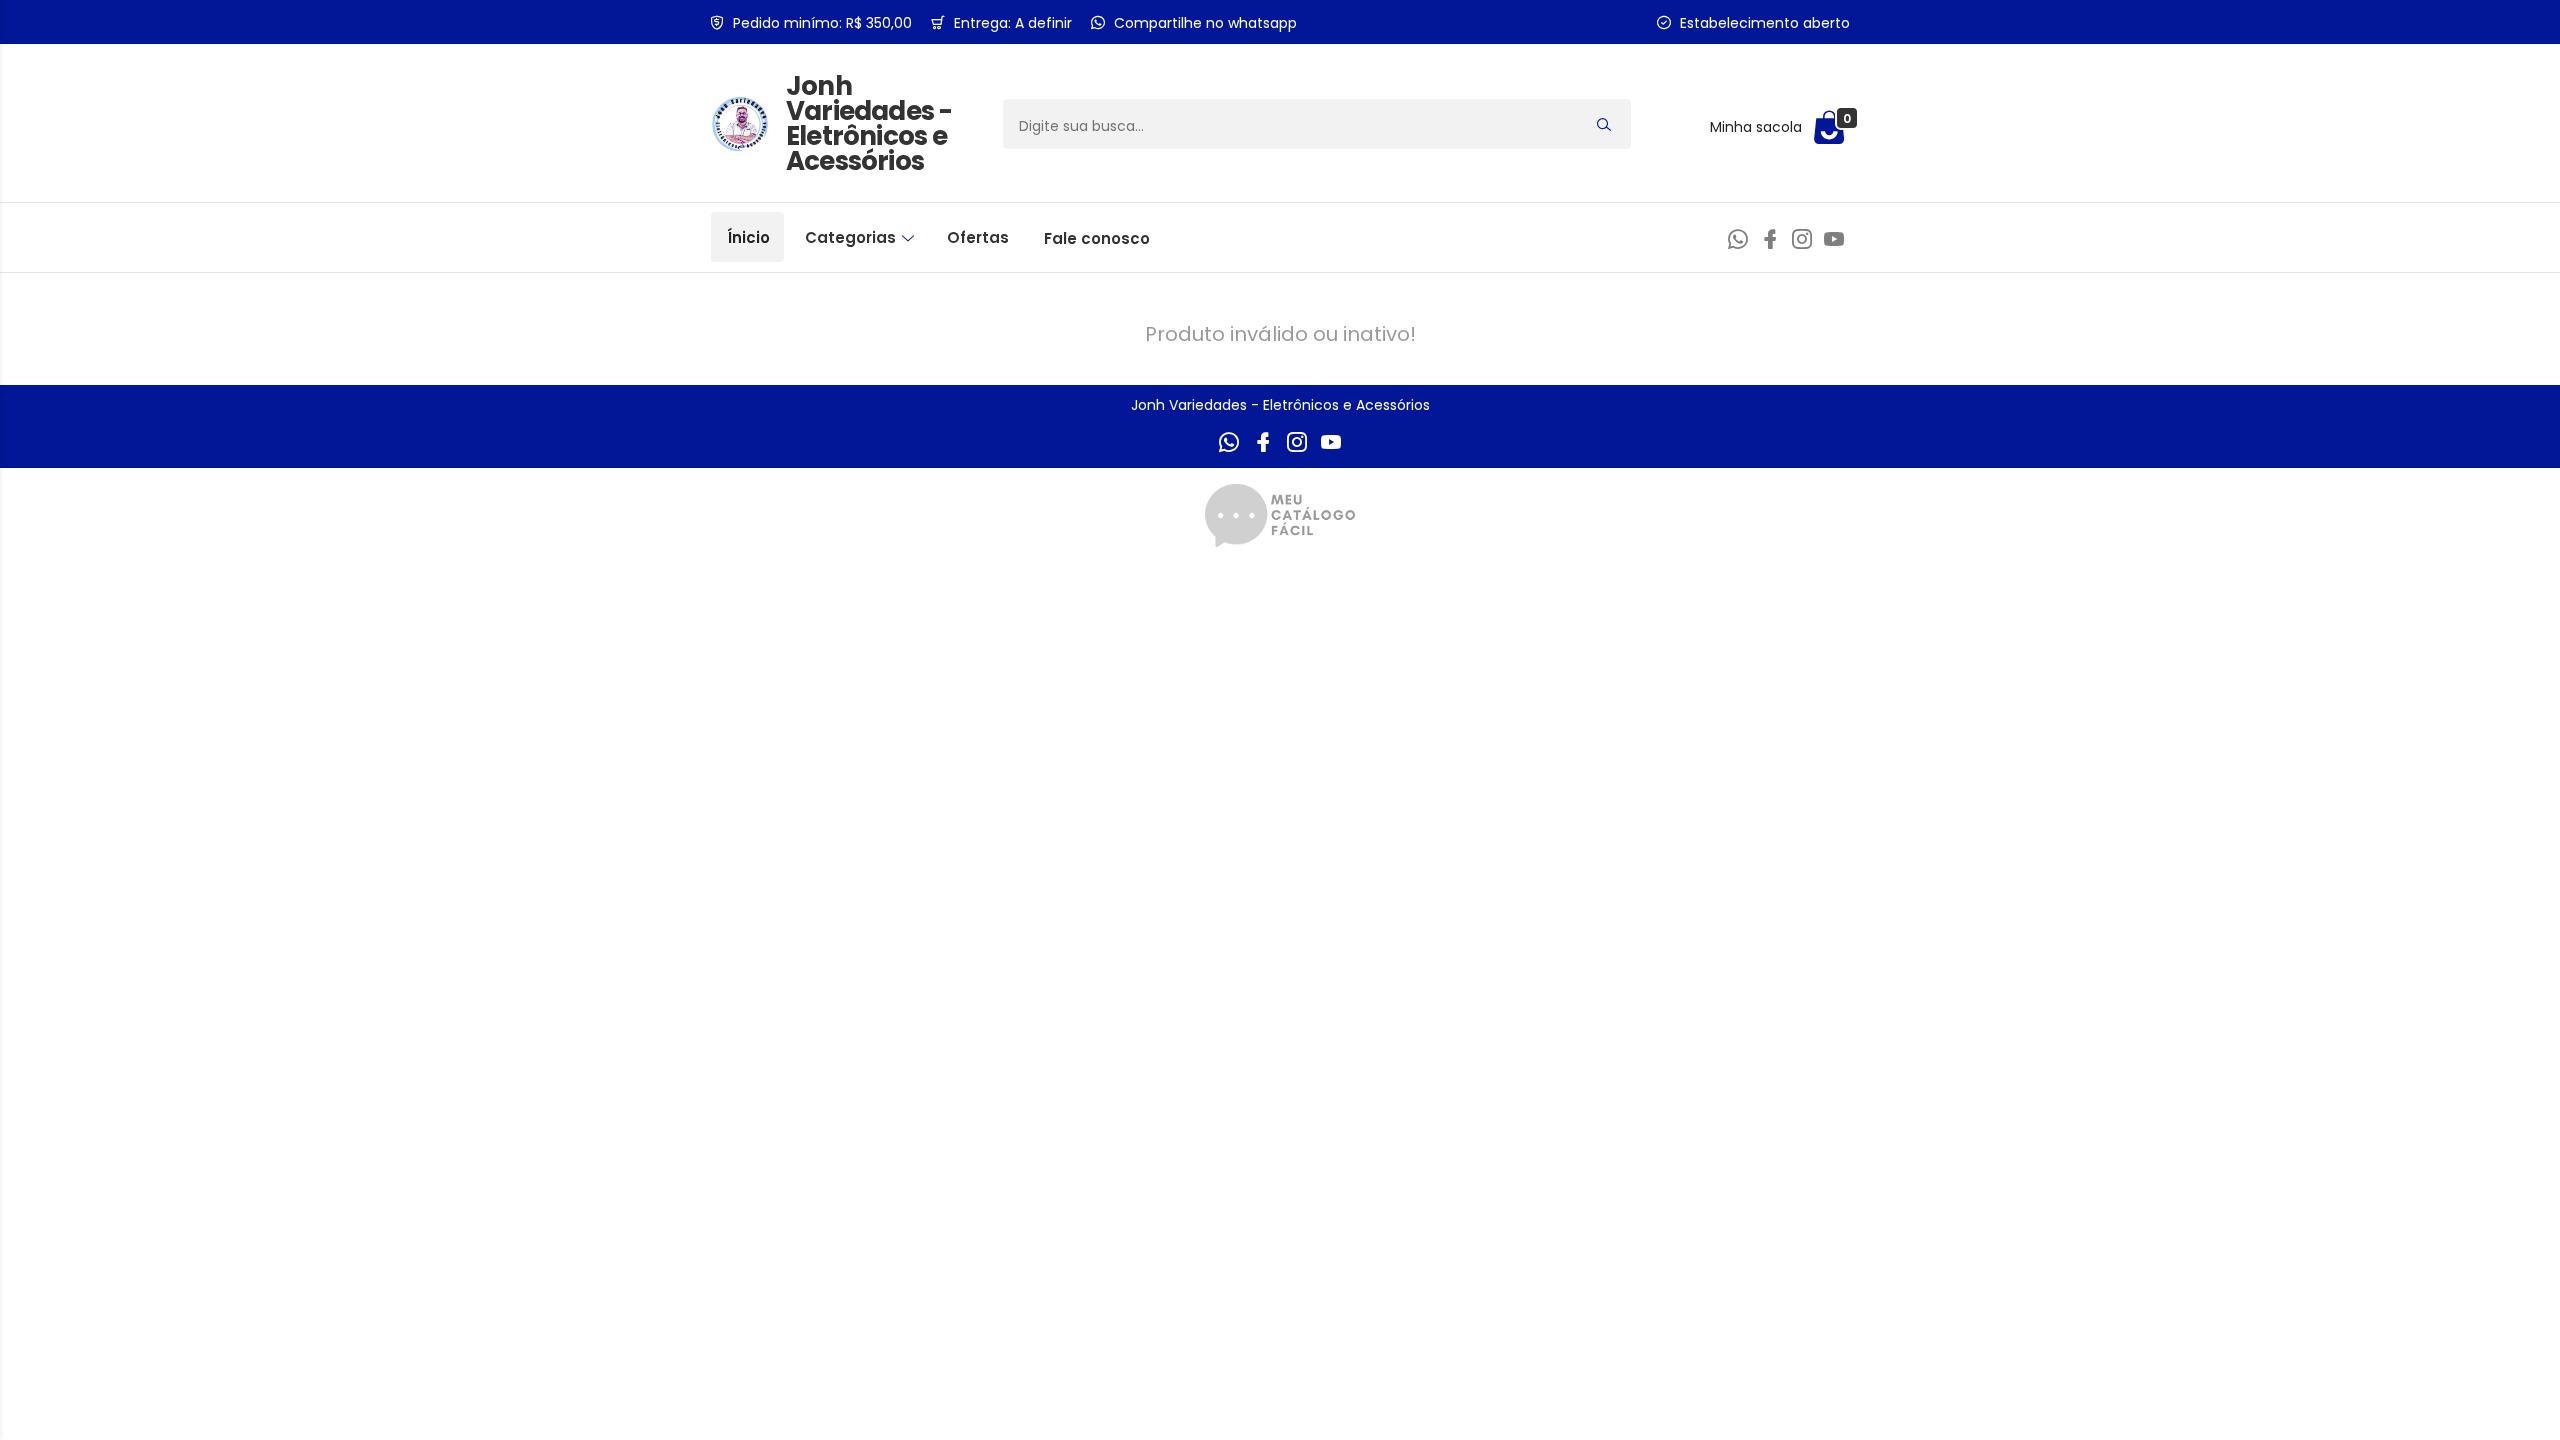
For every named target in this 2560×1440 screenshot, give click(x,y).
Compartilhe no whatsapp (1205, 23)
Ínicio (748, 237)
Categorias (852, 237)
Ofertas (978, 237)
